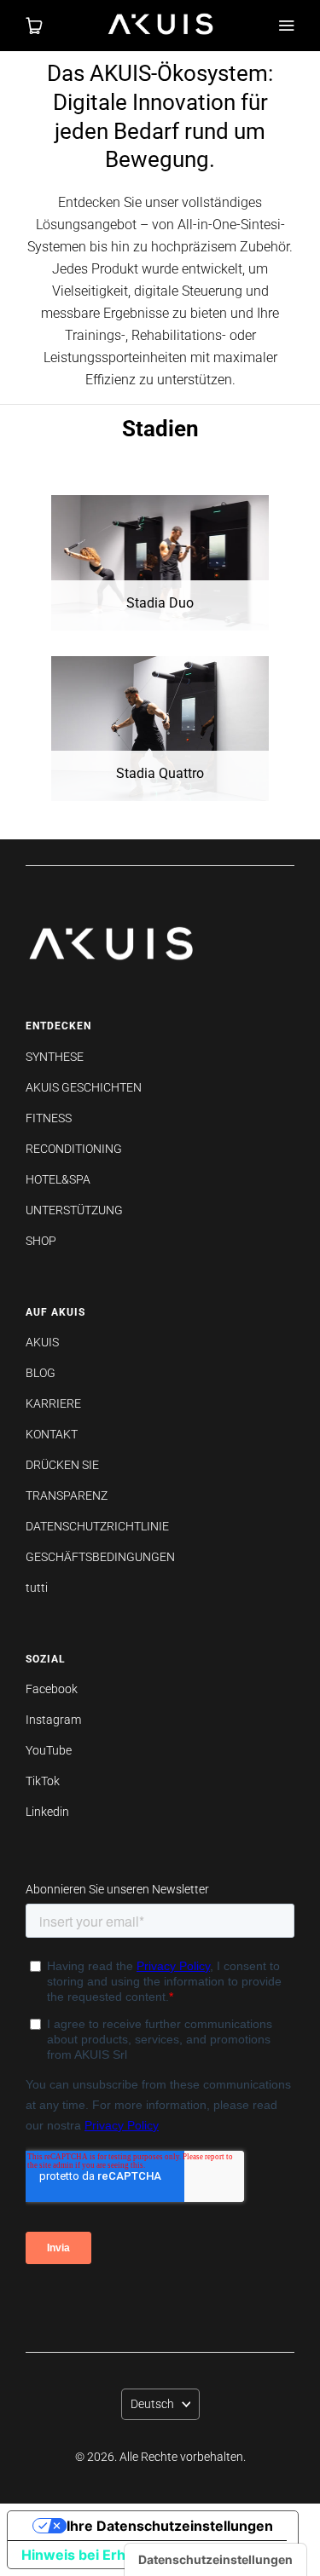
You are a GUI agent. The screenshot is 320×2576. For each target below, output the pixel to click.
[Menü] (286, 26)
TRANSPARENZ (67, 1495)
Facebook (52, 1689)
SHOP (41, 1241)
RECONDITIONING (74, 1149)
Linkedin (47, 1812)
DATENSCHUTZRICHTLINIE (97, 1526)
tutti (37, 1588)
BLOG (41, 1373)
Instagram (53, 1720)
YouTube (49, 1750)
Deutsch (152, 2404)
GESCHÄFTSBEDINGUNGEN (100, 1557)
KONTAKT (52, 1434)
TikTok (43, 1781)
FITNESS (49, 1118)
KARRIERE (53, 1403)
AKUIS (42, 1342)
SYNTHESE (55, 1057)
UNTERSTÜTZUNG (74, 1210)
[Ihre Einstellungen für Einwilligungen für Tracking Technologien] (215, 2560)
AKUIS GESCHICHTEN (84, 1087)
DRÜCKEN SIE (62, 1465)
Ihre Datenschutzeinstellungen (170, 2526)
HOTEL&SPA (58, 1179)
